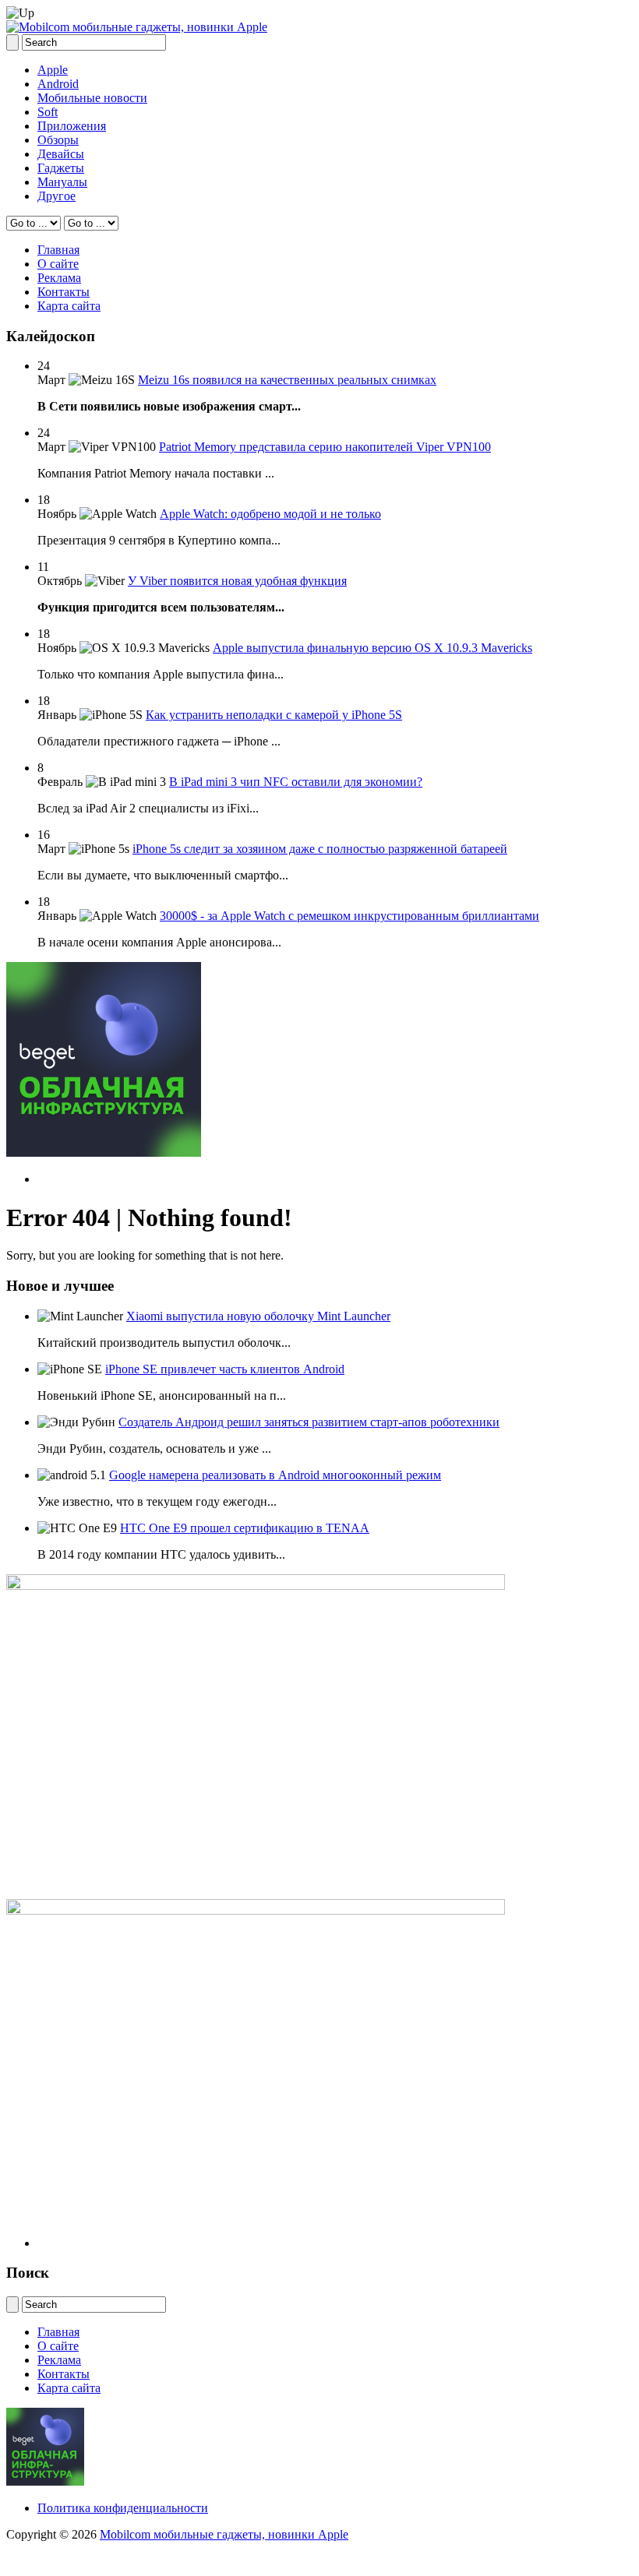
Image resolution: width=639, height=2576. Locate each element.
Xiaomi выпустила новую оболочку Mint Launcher (258, 1316)
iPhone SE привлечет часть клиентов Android (225, 1369)
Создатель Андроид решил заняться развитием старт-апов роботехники (309, 1422)
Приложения (72, 126)
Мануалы (62, 182)
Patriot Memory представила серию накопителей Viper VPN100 (325, 447)
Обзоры (58, 140)
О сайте (58, 264)
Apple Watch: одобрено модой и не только (270, 514)
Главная (58, 250)
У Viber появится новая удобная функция (237, 581)
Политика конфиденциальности (123, 2508)
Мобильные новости (92, 98)
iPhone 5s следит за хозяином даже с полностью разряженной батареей (320, 849)
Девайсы (61, 154)
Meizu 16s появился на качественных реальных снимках (287, 380)
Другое (56, 196)
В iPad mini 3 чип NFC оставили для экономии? (296, 782)
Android (58, 84)
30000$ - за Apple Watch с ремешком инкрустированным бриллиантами (350, 916)
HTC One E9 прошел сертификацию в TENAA (245, 1528)
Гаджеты (61, 168)
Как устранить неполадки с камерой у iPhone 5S (274, 715)
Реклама (59, 278)
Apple (53, 70)
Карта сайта (69, 306)
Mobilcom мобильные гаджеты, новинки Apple (224, 2534)
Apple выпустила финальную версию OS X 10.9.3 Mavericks (372, 648)
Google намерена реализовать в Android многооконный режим (275, 1475)
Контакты (64, 292)
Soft (48, 112)
